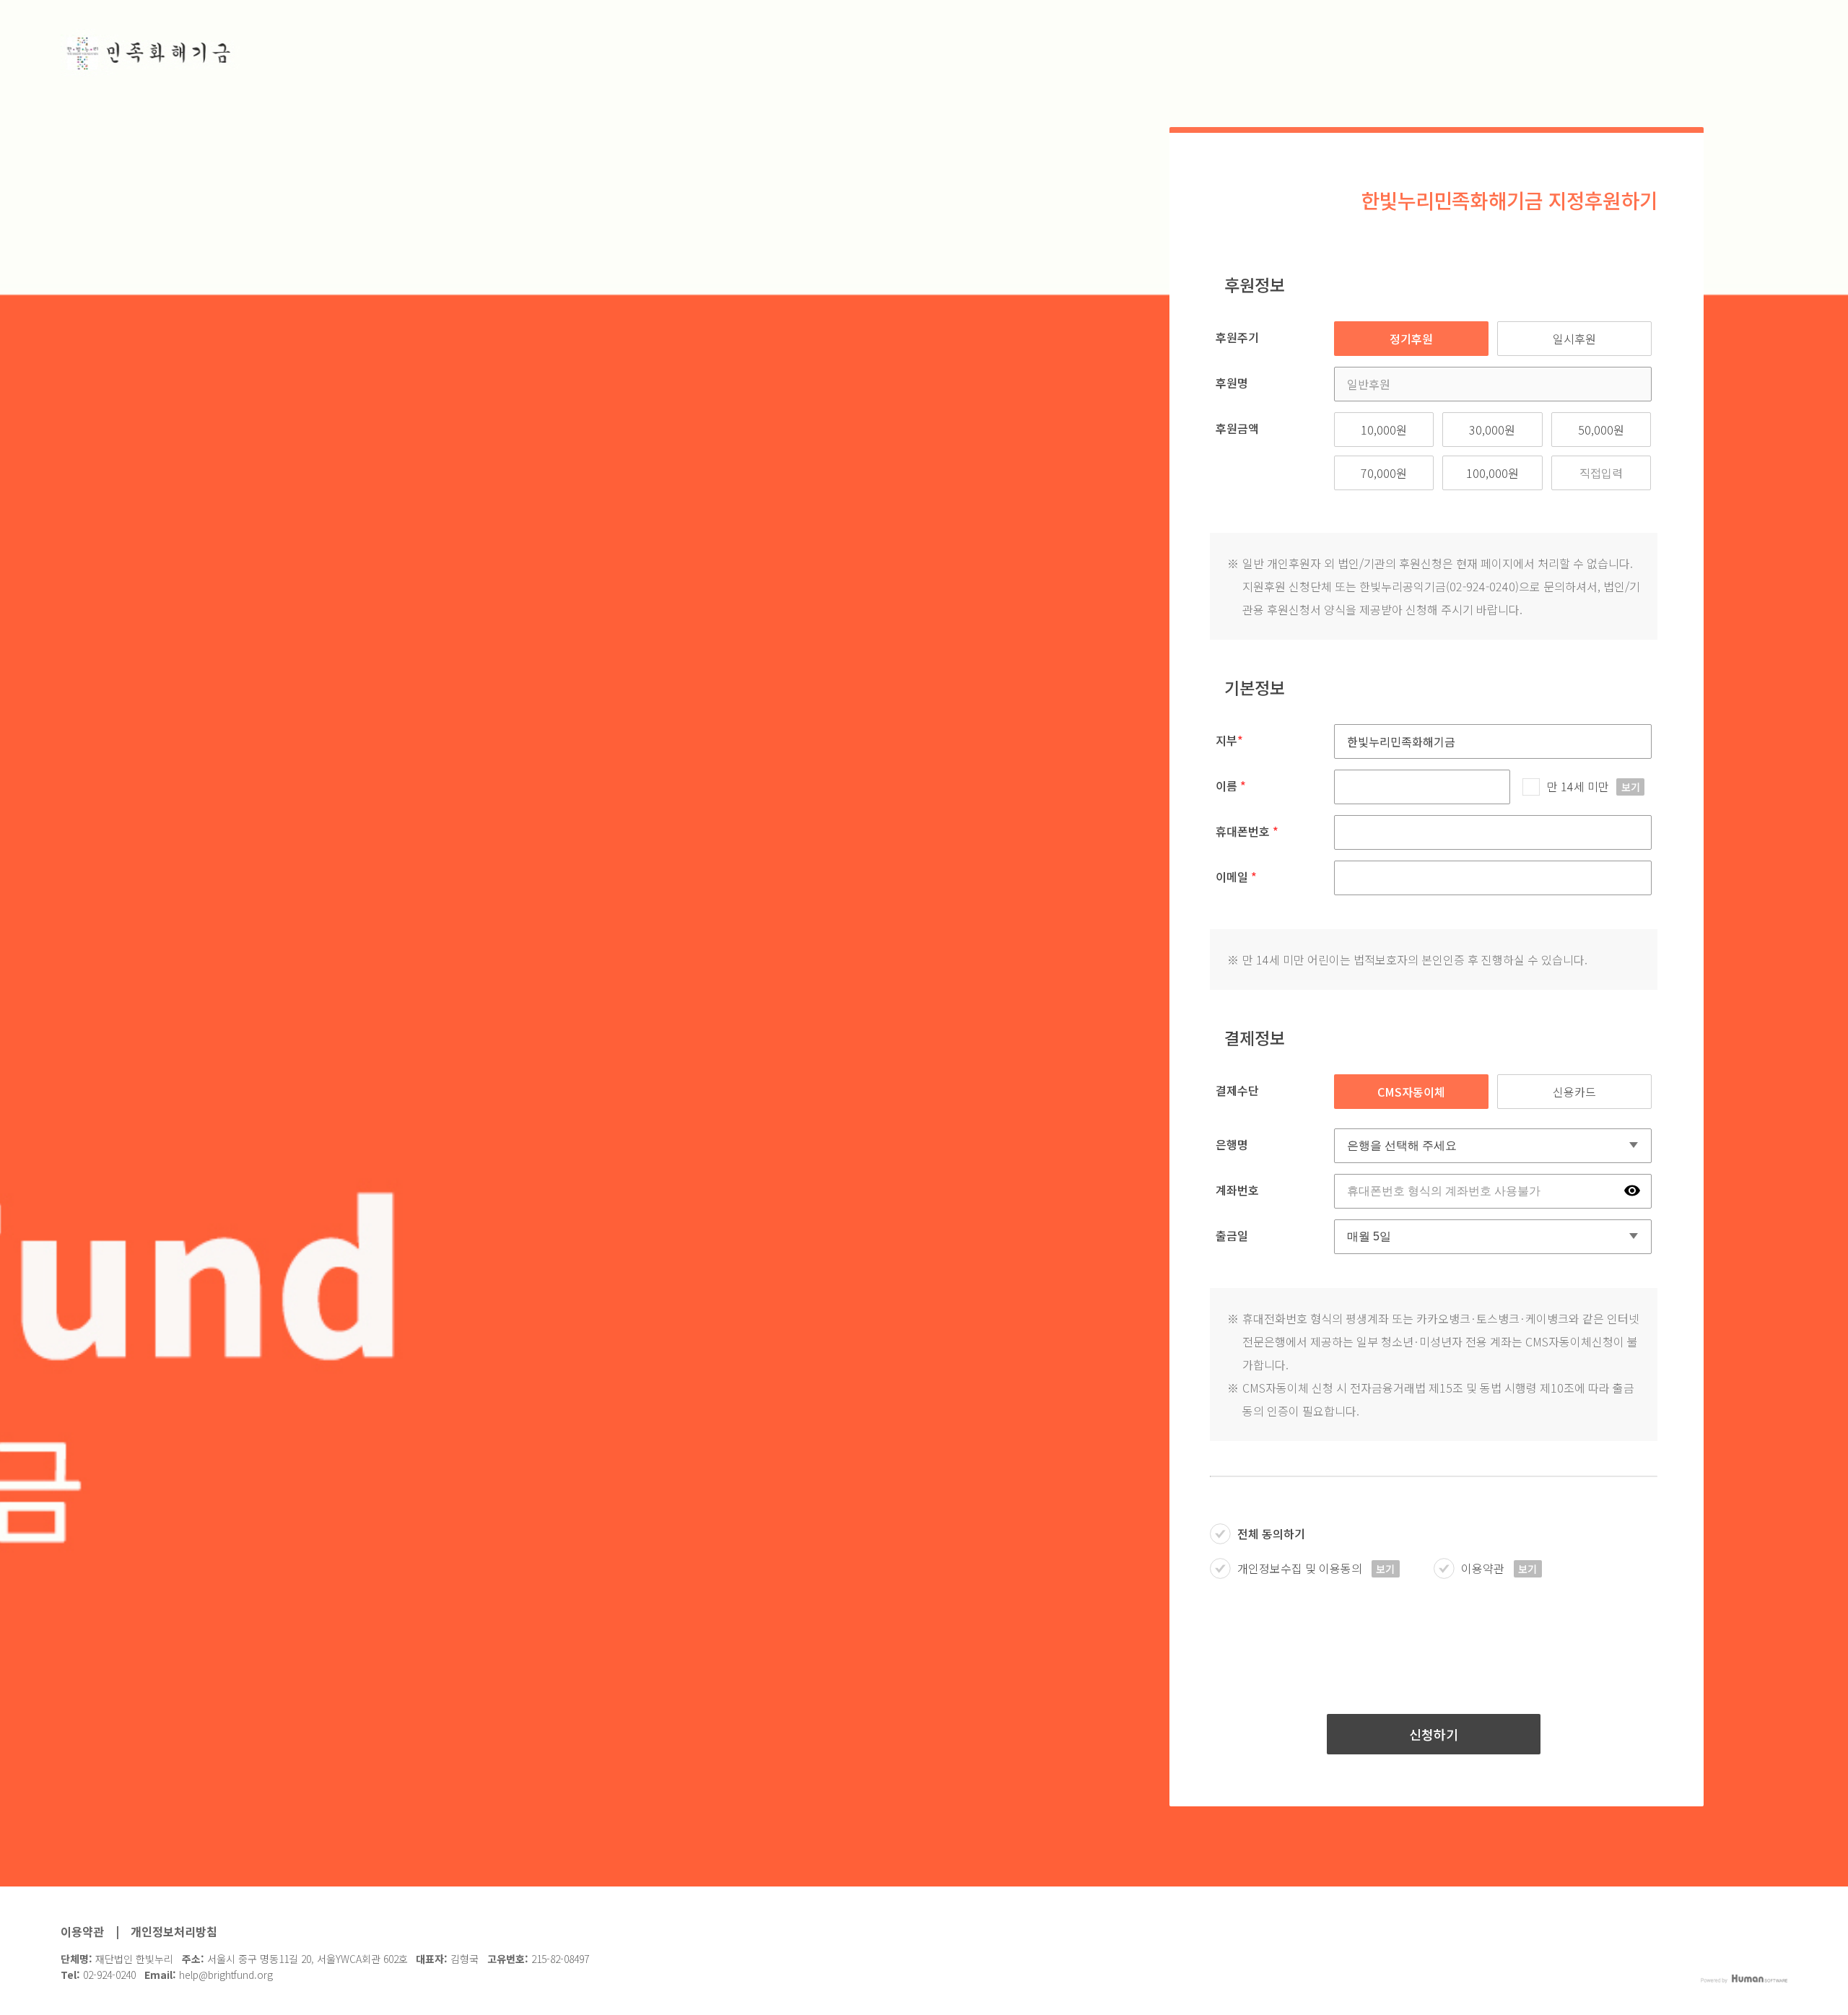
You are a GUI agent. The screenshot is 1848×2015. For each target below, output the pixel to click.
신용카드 (1574, 1092)
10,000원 (1384, 430)
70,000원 (1384, 473)
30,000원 (1492, 430)
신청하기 (1434, 1734)
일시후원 (1574, 339)
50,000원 (1601, 430)
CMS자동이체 (1411, 1092)
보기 (1631, 787)
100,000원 (1492, 473)
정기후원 (1411, 339)
